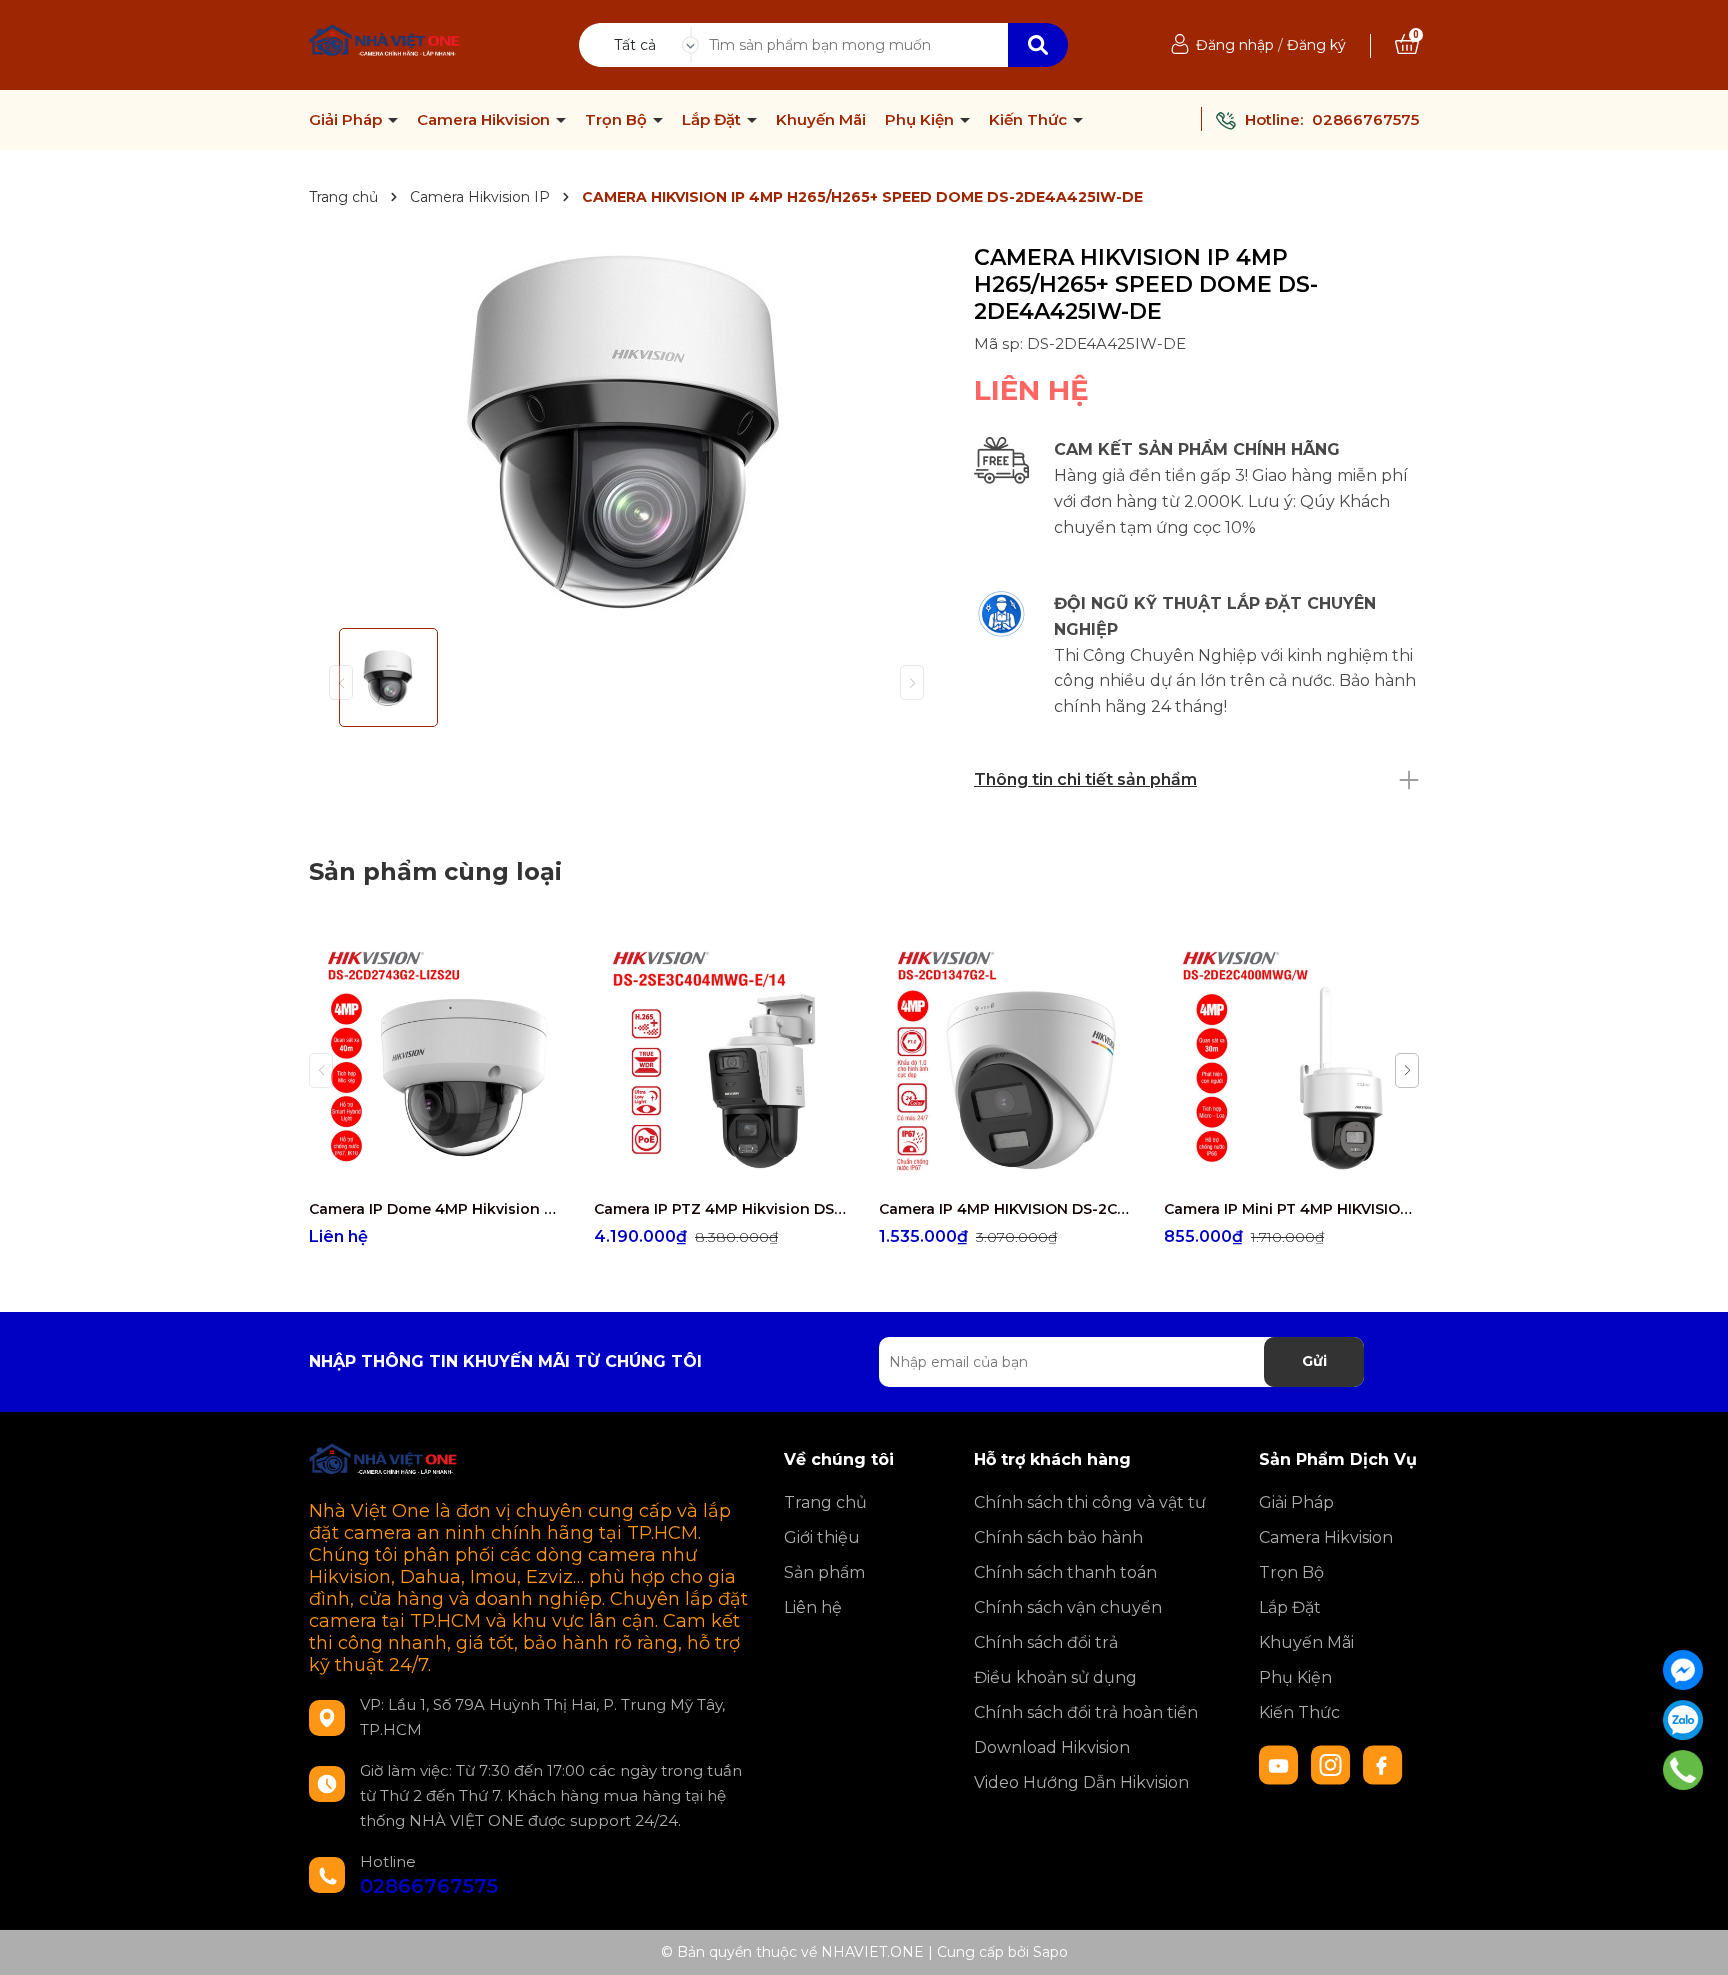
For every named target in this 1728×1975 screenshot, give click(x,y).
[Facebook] (1683, 1670)
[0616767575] (1682, 1770)
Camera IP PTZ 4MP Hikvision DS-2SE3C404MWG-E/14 (721, 1209)
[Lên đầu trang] (1693, 1940)
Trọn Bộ (618, 120)
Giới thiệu (822, 1537)
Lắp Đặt (713, 120)
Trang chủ (825, 1502)
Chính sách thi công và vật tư (1090, 1502)
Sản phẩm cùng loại (435, 871)
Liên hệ (813, 1607)
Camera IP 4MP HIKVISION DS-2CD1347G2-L (1006, 1209)
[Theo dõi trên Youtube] (1281, 1764)
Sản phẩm (824, 1572)
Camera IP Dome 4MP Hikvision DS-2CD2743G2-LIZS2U (436, 1209)
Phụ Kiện (921, 120)
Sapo (1050, 1952)
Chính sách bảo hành (1058, 1537)
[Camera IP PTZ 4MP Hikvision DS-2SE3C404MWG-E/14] (721, 1061)
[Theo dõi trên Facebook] (1383, 1764)
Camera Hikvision (485, 120)
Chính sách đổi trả (1046, 1642)
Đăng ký (1316, 45)
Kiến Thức (1030, 120)
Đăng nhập (1235, 45)
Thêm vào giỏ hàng (734, 1170)
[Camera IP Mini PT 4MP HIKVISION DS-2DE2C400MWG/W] (1291, 1061)
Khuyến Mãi (821, 120)
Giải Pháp (347, 120)
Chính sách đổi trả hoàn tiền (1086, 1712)
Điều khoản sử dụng (1055, 1677)
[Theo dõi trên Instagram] (1333, 1764)
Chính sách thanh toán (1065, 1572)
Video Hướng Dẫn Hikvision (1081, 1782)
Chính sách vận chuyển (1068, 1607)
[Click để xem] (626, 428)
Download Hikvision (1052, 1747)
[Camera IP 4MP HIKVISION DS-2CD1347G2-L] (1006, 1061)
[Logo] (385, 43)
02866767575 (1365, 119)
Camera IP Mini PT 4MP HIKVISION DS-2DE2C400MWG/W (1291, 1209)
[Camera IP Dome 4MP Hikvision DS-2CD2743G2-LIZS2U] (436, 1061)
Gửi (1314, 1361)
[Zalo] (1683, 1720)
